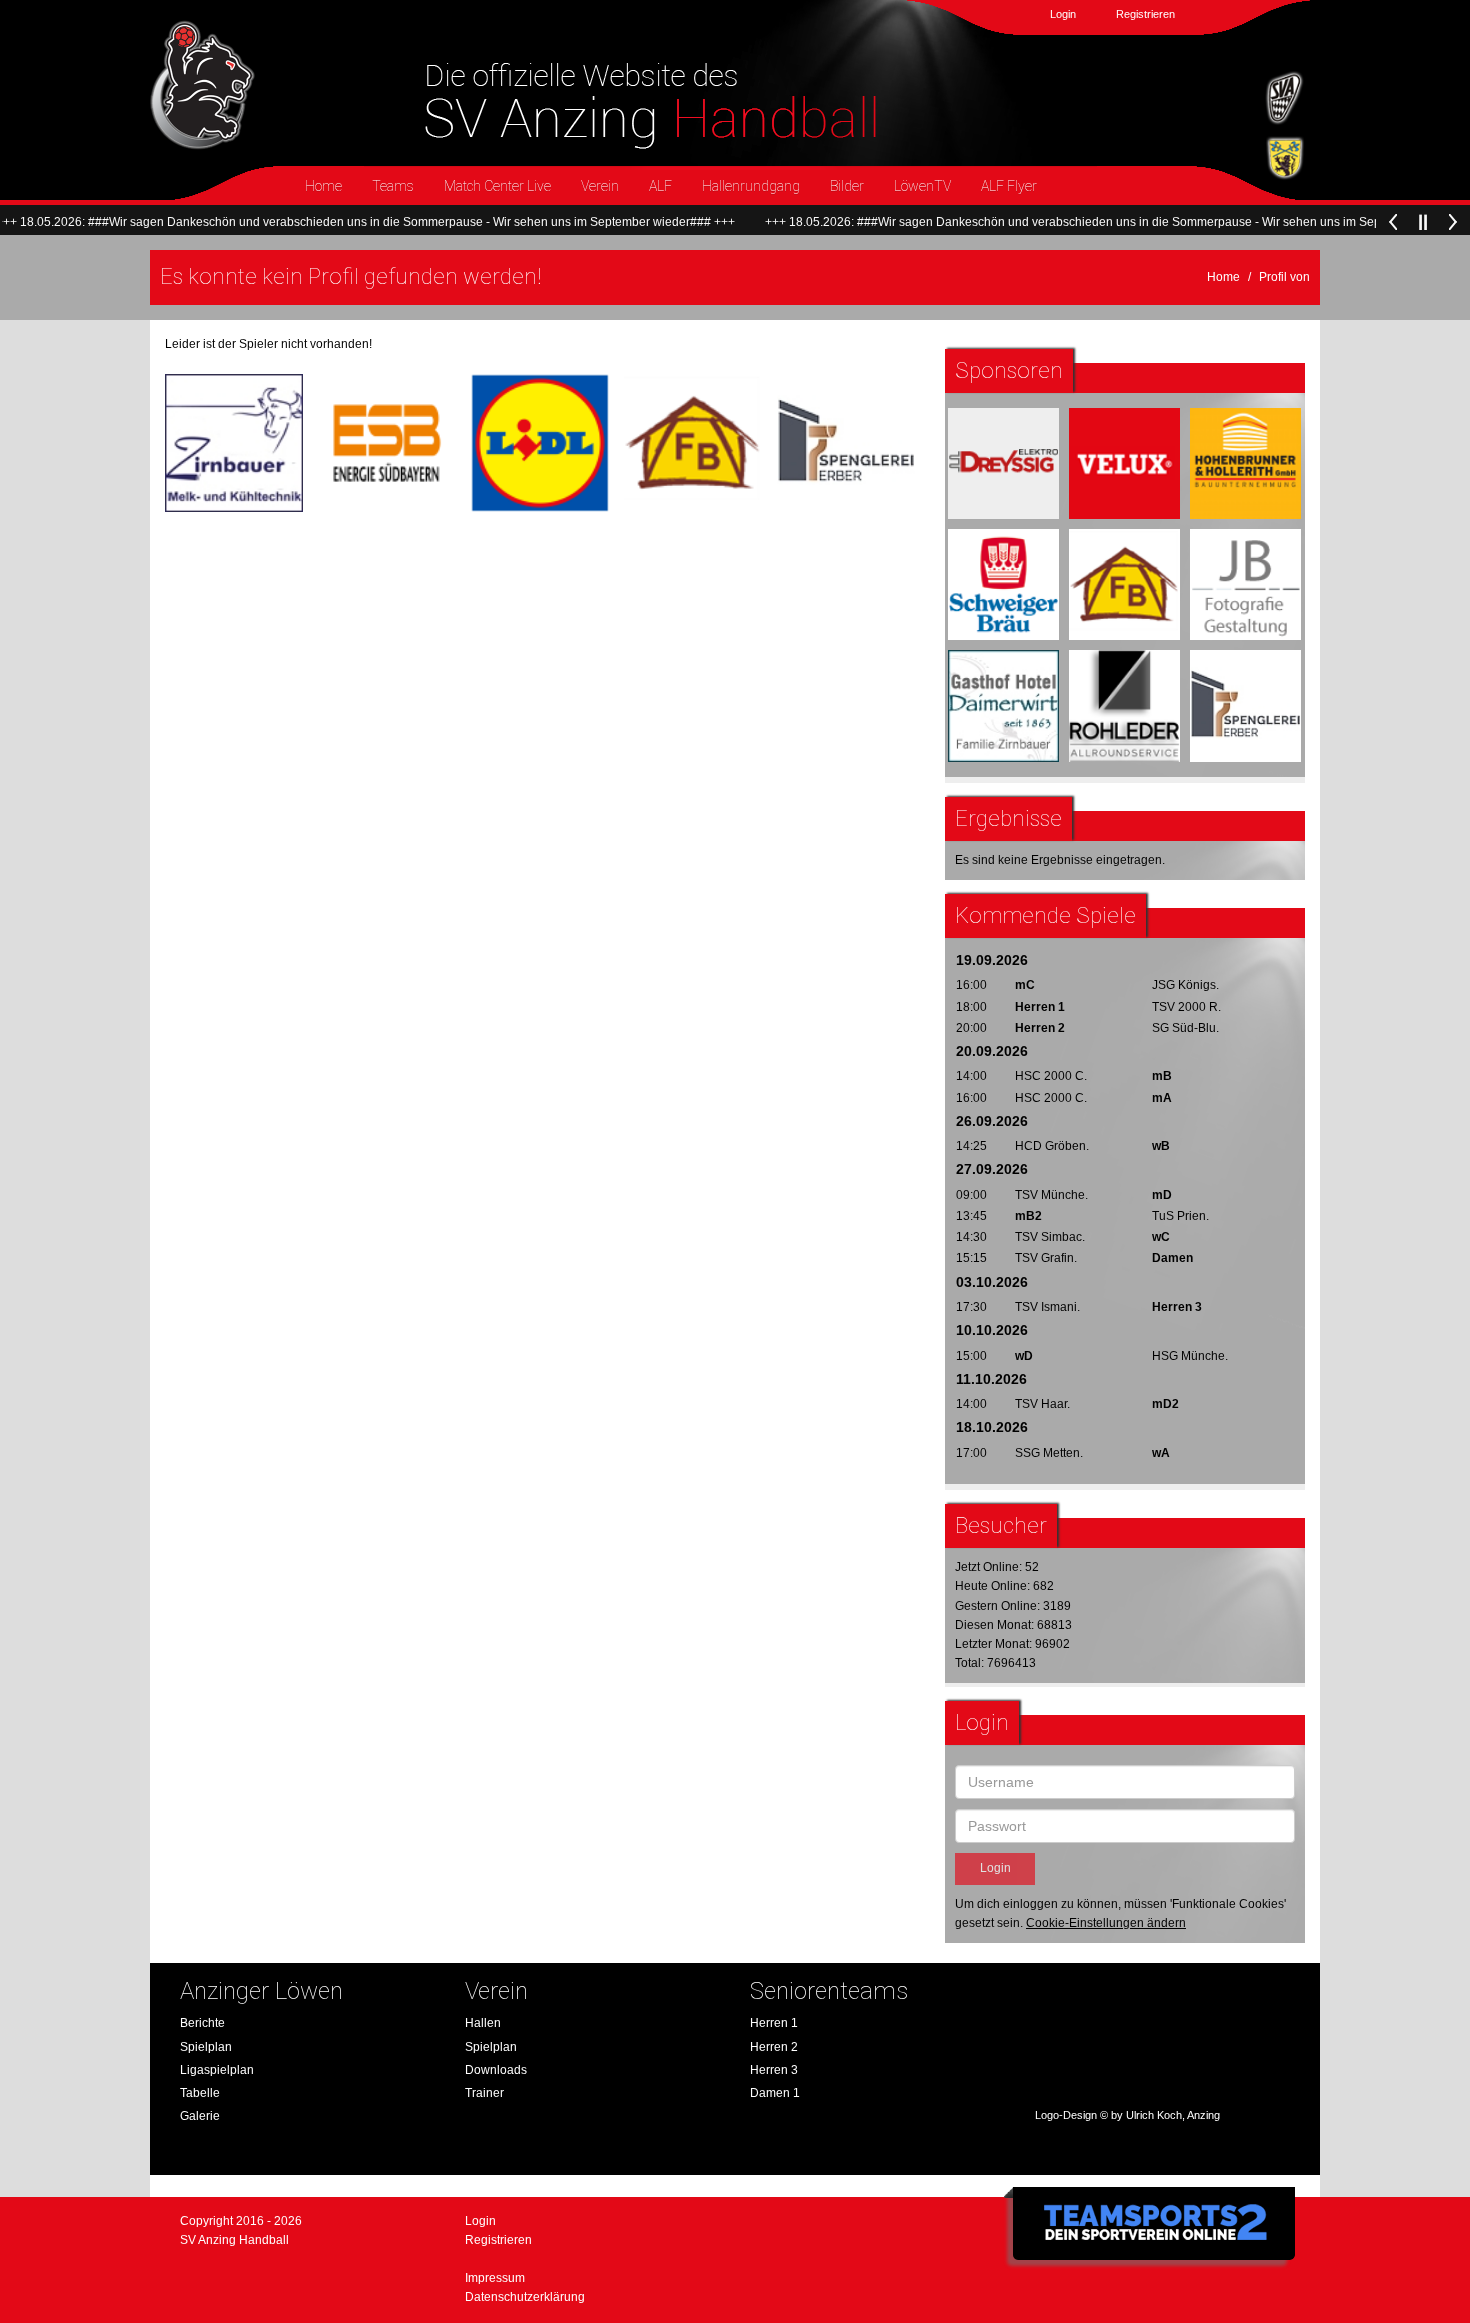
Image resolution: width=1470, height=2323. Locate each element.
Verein (600, 186)
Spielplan (206, 2047)
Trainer (484, 2093)
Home (323, 186)
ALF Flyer (1009, 186)
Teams (393, 186)
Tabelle (200, 2093)
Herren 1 (774, 2023)
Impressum (495, 2278)
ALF (660, 186)
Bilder (847, 186)
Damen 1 (775, 2093)
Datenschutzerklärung (525, 2297)
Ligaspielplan (217, 2070)
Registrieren (1145, 14)
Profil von (1284, 277)
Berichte (202, 2023)
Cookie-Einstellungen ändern (1106, 1923)
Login (1063, 14)
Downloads (496, 2070)
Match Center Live (497, 186)
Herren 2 (774, 2047)
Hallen (483, 2023)
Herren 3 (774, 2070)
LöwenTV (922, 186)
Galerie (200, 2116)
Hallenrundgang (751, 186)
